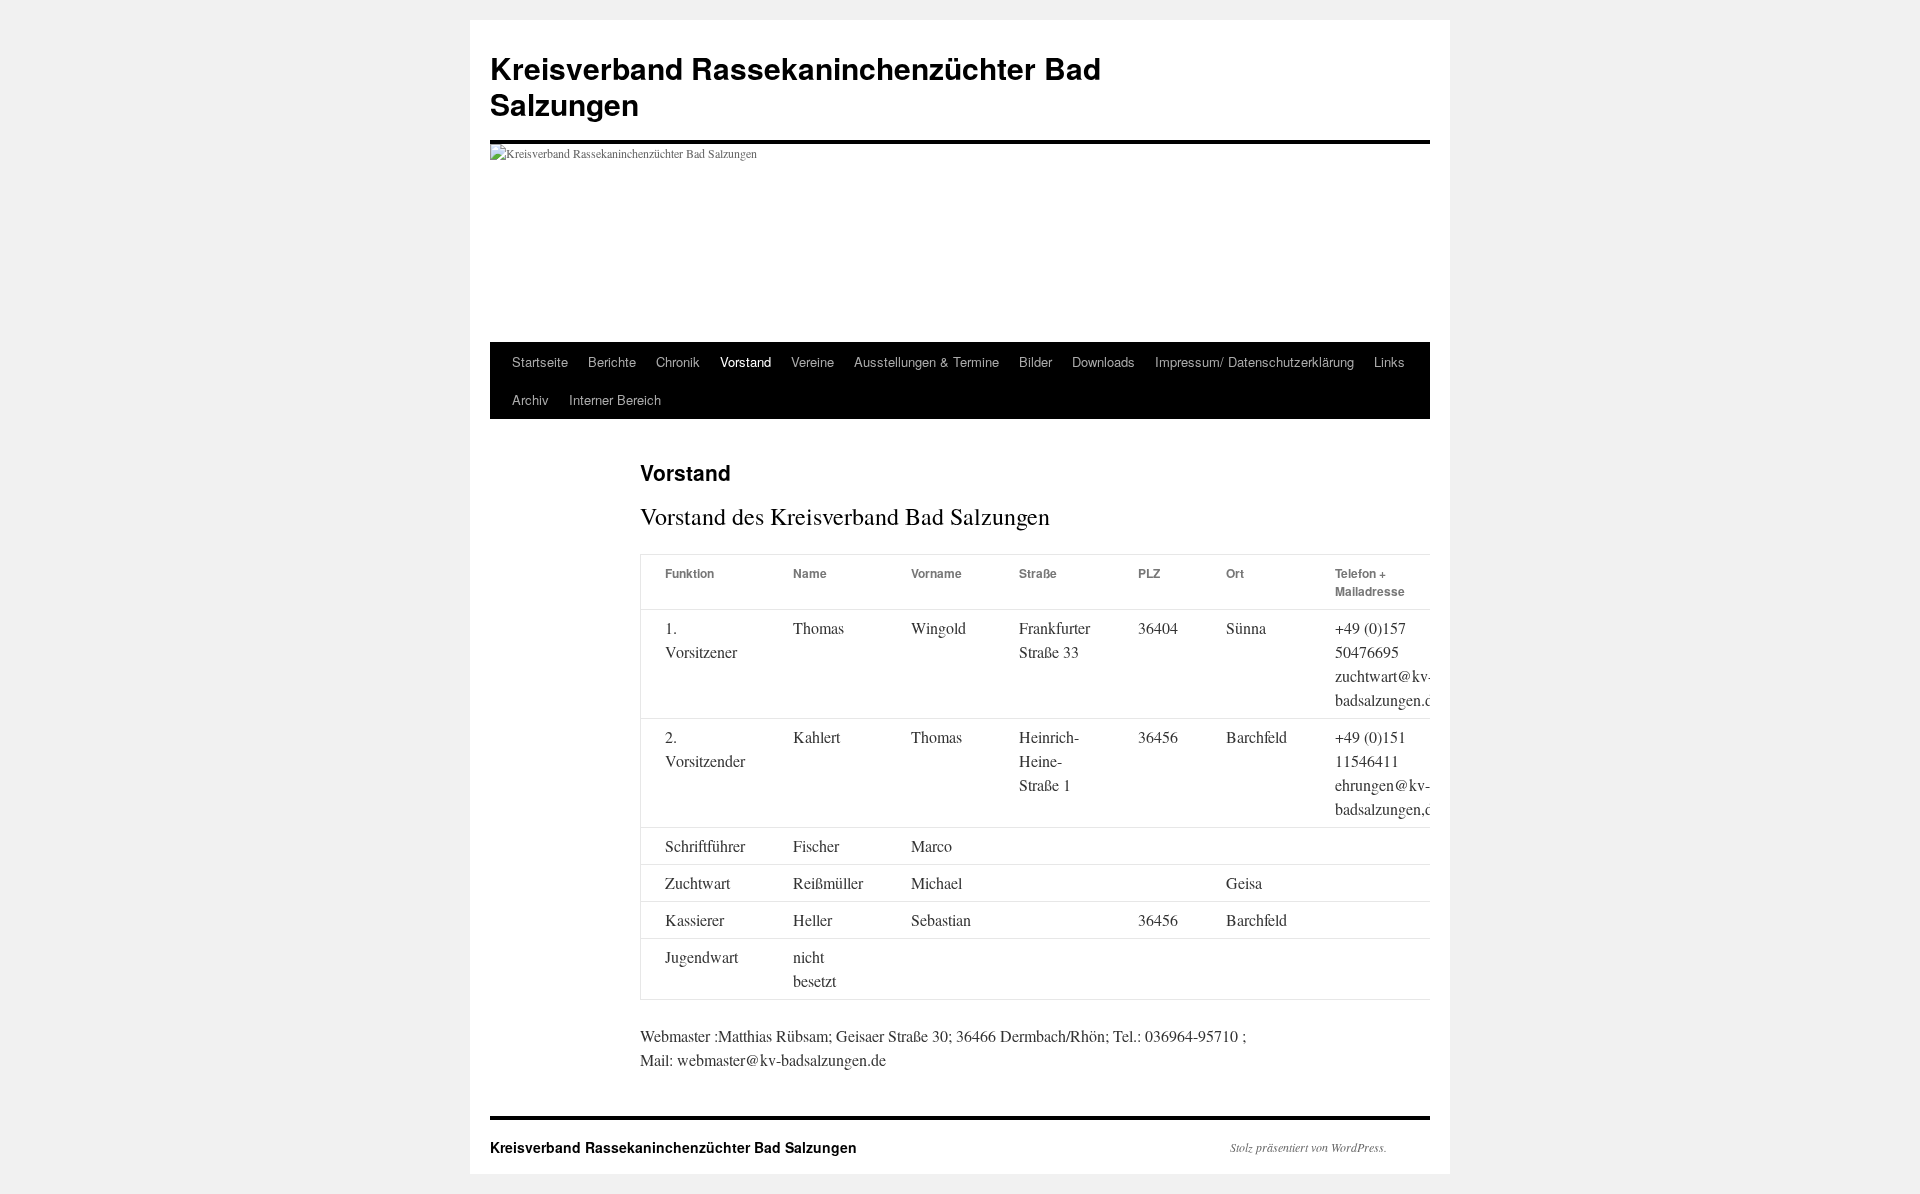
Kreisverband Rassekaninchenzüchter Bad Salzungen (795, 85)
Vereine (812, 361)
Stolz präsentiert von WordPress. (1308, 1147)
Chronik (678, 361)
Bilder (1035, 361)
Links (1389, 361)
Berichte (612, 361)
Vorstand (745, 361)
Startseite (540, 361)
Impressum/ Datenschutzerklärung (1254, 361)
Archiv (530, 399)
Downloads (1103, 361)
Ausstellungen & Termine (926, 361)
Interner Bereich (615, 399)
